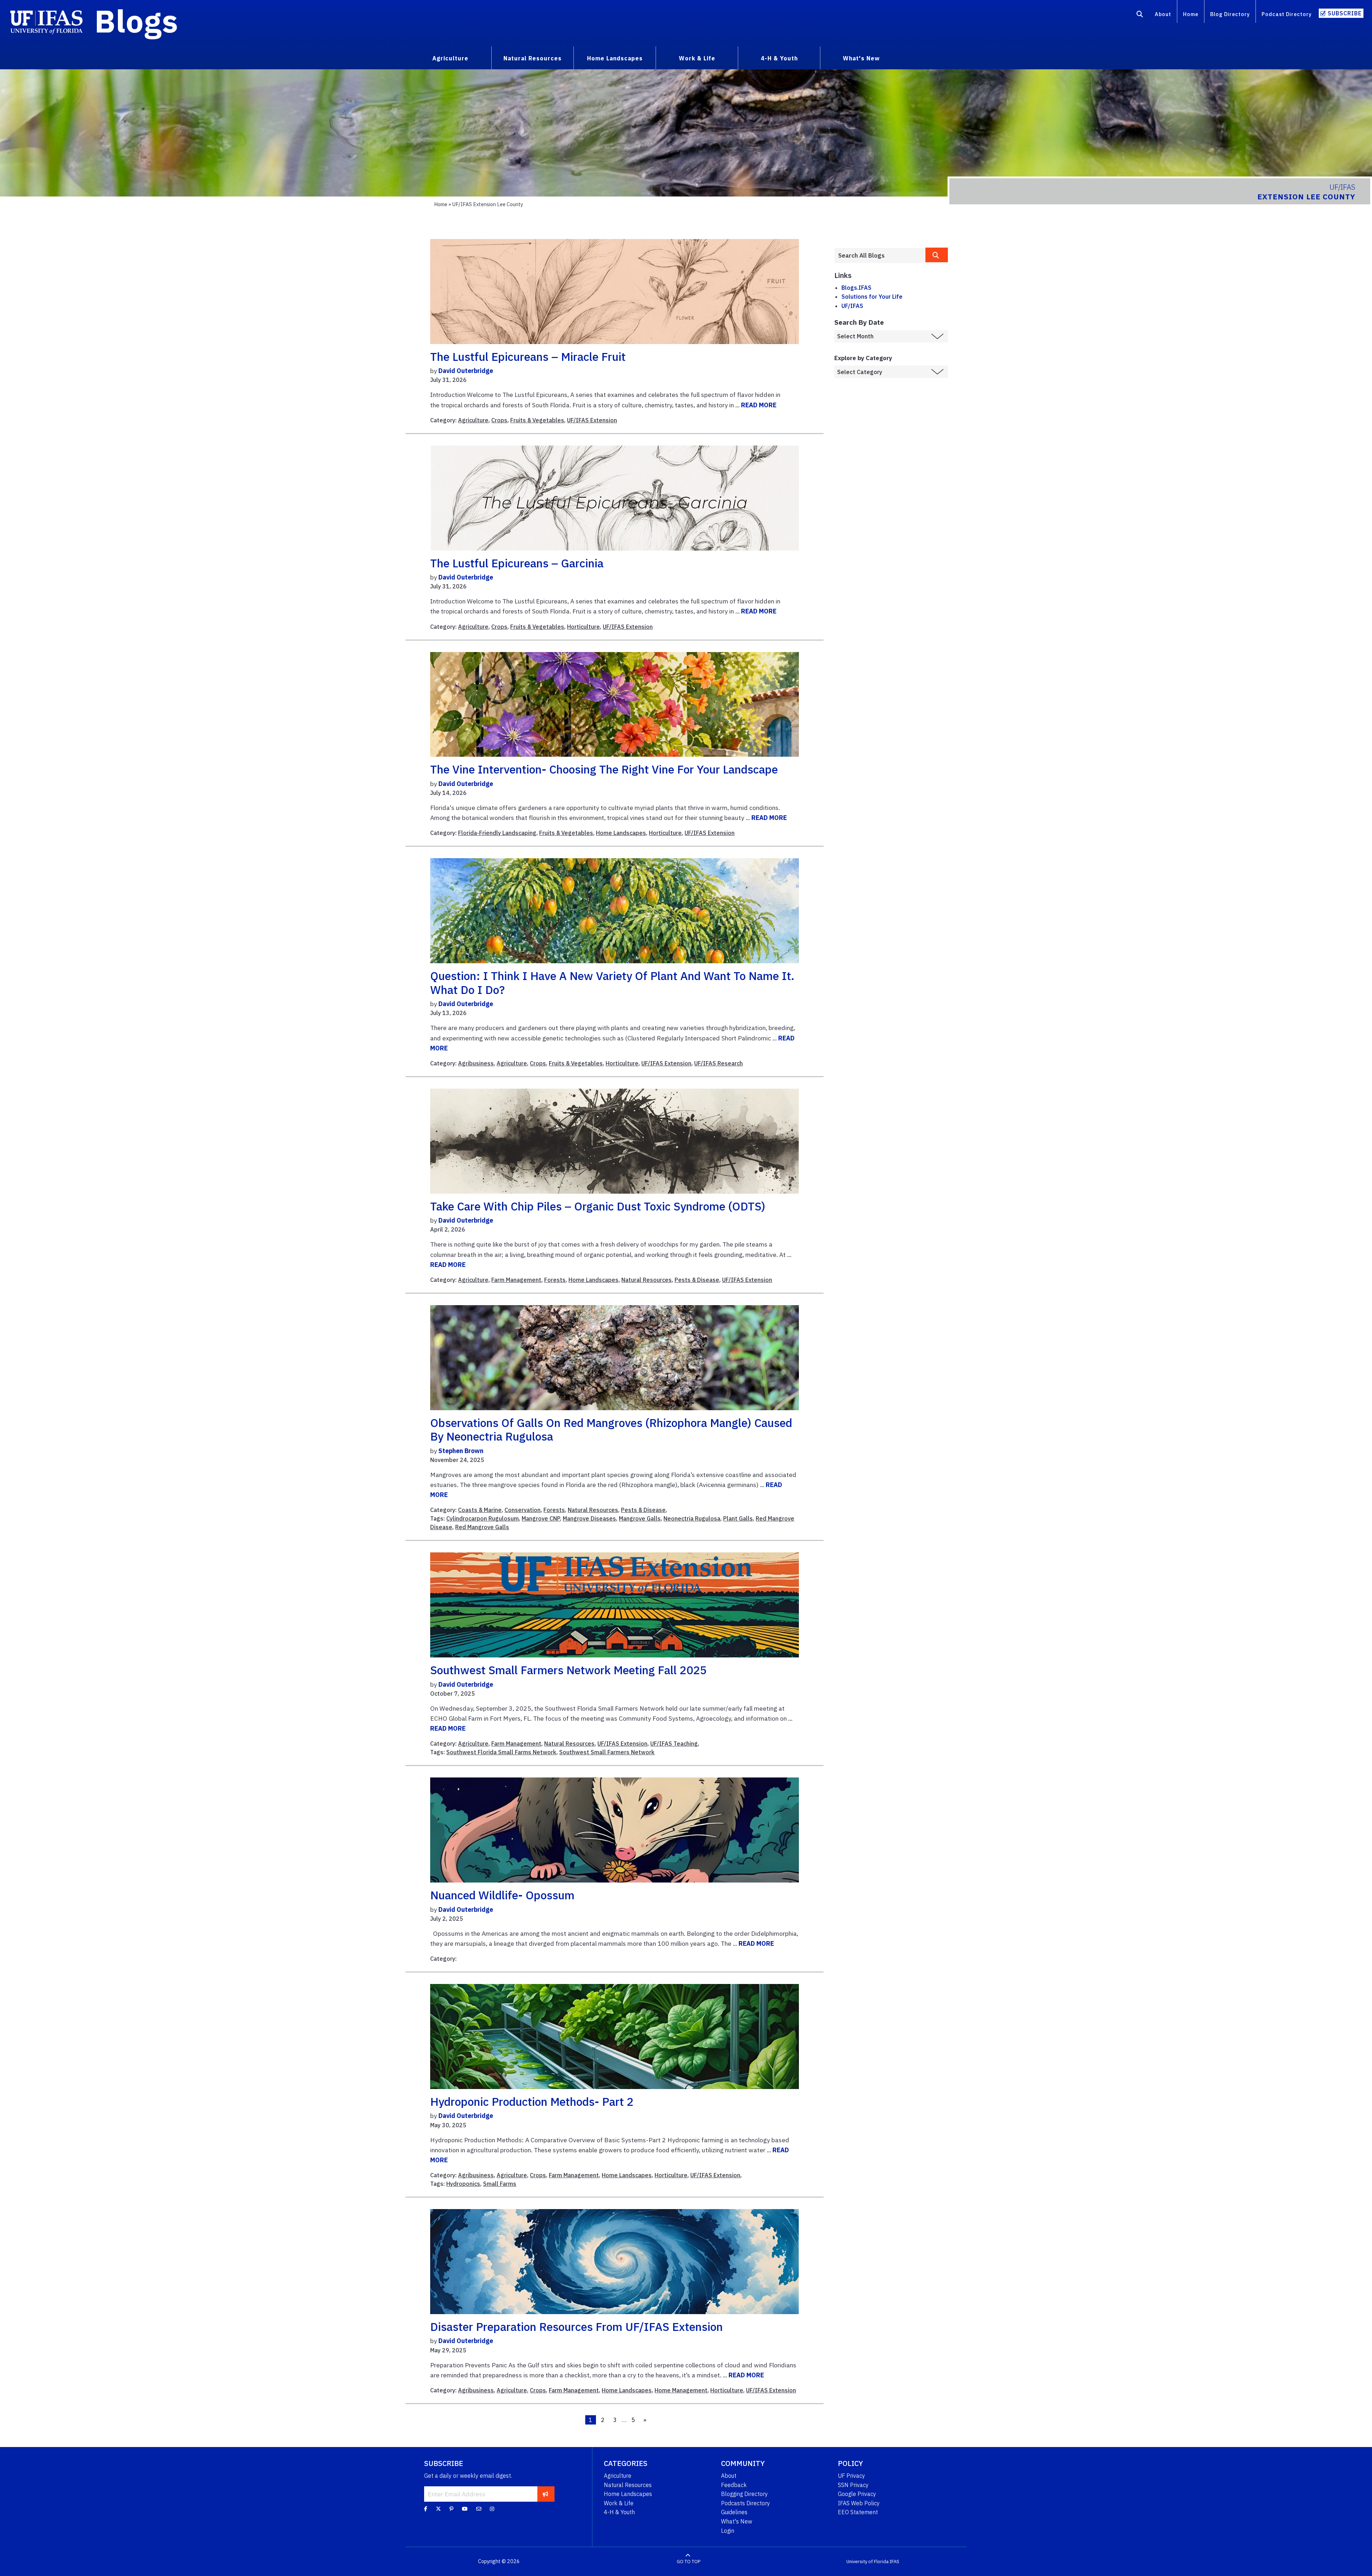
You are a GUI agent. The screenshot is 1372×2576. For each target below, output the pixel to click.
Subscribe (1345, 13)
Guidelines (734, 2512)
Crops (499, 420)
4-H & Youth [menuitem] (779, 58)
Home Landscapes (621, 833)
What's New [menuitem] (861, 58)
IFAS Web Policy (859, 2503)
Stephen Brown (461, 1451)
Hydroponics (463, 2184)
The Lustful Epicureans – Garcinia (517, 563)
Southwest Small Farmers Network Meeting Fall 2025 (568, 1670)
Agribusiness (476, 1063)
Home (1191, 14)
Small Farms (500, 2184)
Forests (555, 1280)
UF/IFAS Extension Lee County (488, 204)
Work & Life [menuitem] (697, 58)
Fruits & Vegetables (537, 420)
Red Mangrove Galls (482, 1527)
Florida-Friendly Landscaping (497, 833)
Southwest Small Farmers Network (607, 1752)
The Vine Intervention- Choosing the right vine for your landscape (604, 769)
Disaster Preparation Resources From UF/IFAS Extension (576, 2327)
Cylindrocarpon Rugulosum (483, 1518)
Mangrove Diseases (589, 1518)
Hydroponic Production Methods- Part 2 (532, 2102)
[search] (937, 255)
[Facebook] (426, 2509)
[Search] (1140, 15)
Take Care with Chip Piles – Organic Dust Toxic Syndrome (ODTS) (598, 1206)
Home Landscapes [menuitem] (615, 58)
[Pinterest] (451, 2509)
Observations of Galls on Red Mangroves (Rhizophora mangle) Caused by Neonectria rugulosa (611, 1429)
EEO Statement (858, 2512)
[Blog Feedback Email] (479, 2509)
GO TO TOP (689, 2562)
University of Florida (868, 2562)
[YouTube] (465, 2509)
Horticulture (583, 627)
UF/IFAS (852, 306)
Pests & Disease (697, 1280)
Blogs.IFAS (856, 288)
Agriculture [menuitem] (450, 58)
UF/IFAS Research (719, 1063)
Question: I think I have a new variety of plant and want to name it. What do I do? (612, 983)
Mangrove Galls (640, 1518)
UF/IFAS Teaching (674, 1744)
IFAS (894, 2562)
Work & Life (619, 2503)
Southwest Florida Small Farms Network (501, 1752)
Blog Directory (1230, 14)
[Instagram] (492, 2509)
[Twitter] (438, 2509)
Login (728, 2531)
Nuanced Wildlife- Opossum (502, 1895)
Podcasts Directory (745, 2503)
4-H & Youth (619, 2512)
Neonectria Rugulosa (692, 1518)
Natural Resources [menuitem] (533, 58)
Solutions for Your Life (872, 297)
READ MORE (759, 405)
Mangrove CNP (541, 1518)
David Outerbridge (466, 371)
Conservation (523, 1510)
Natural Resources (647, 1280)
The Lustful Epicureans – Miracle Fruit (528, 357)
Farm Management (516, 1280)
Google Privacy (857, 2494)
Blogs (136, 21)
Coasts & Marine (480, 1510)
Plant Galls (738, 1518)
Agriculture (473, 420)
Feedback (734, 2485)
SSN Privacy (853, 2485)
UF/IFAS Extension (592, 420)
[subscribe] (545, 2494)
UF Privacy (851, 2476)
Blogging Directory (744, 2494)
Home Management (681, 2390)
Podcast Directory (1287, 14)
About (1163, 14)
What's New (737, 2521)
